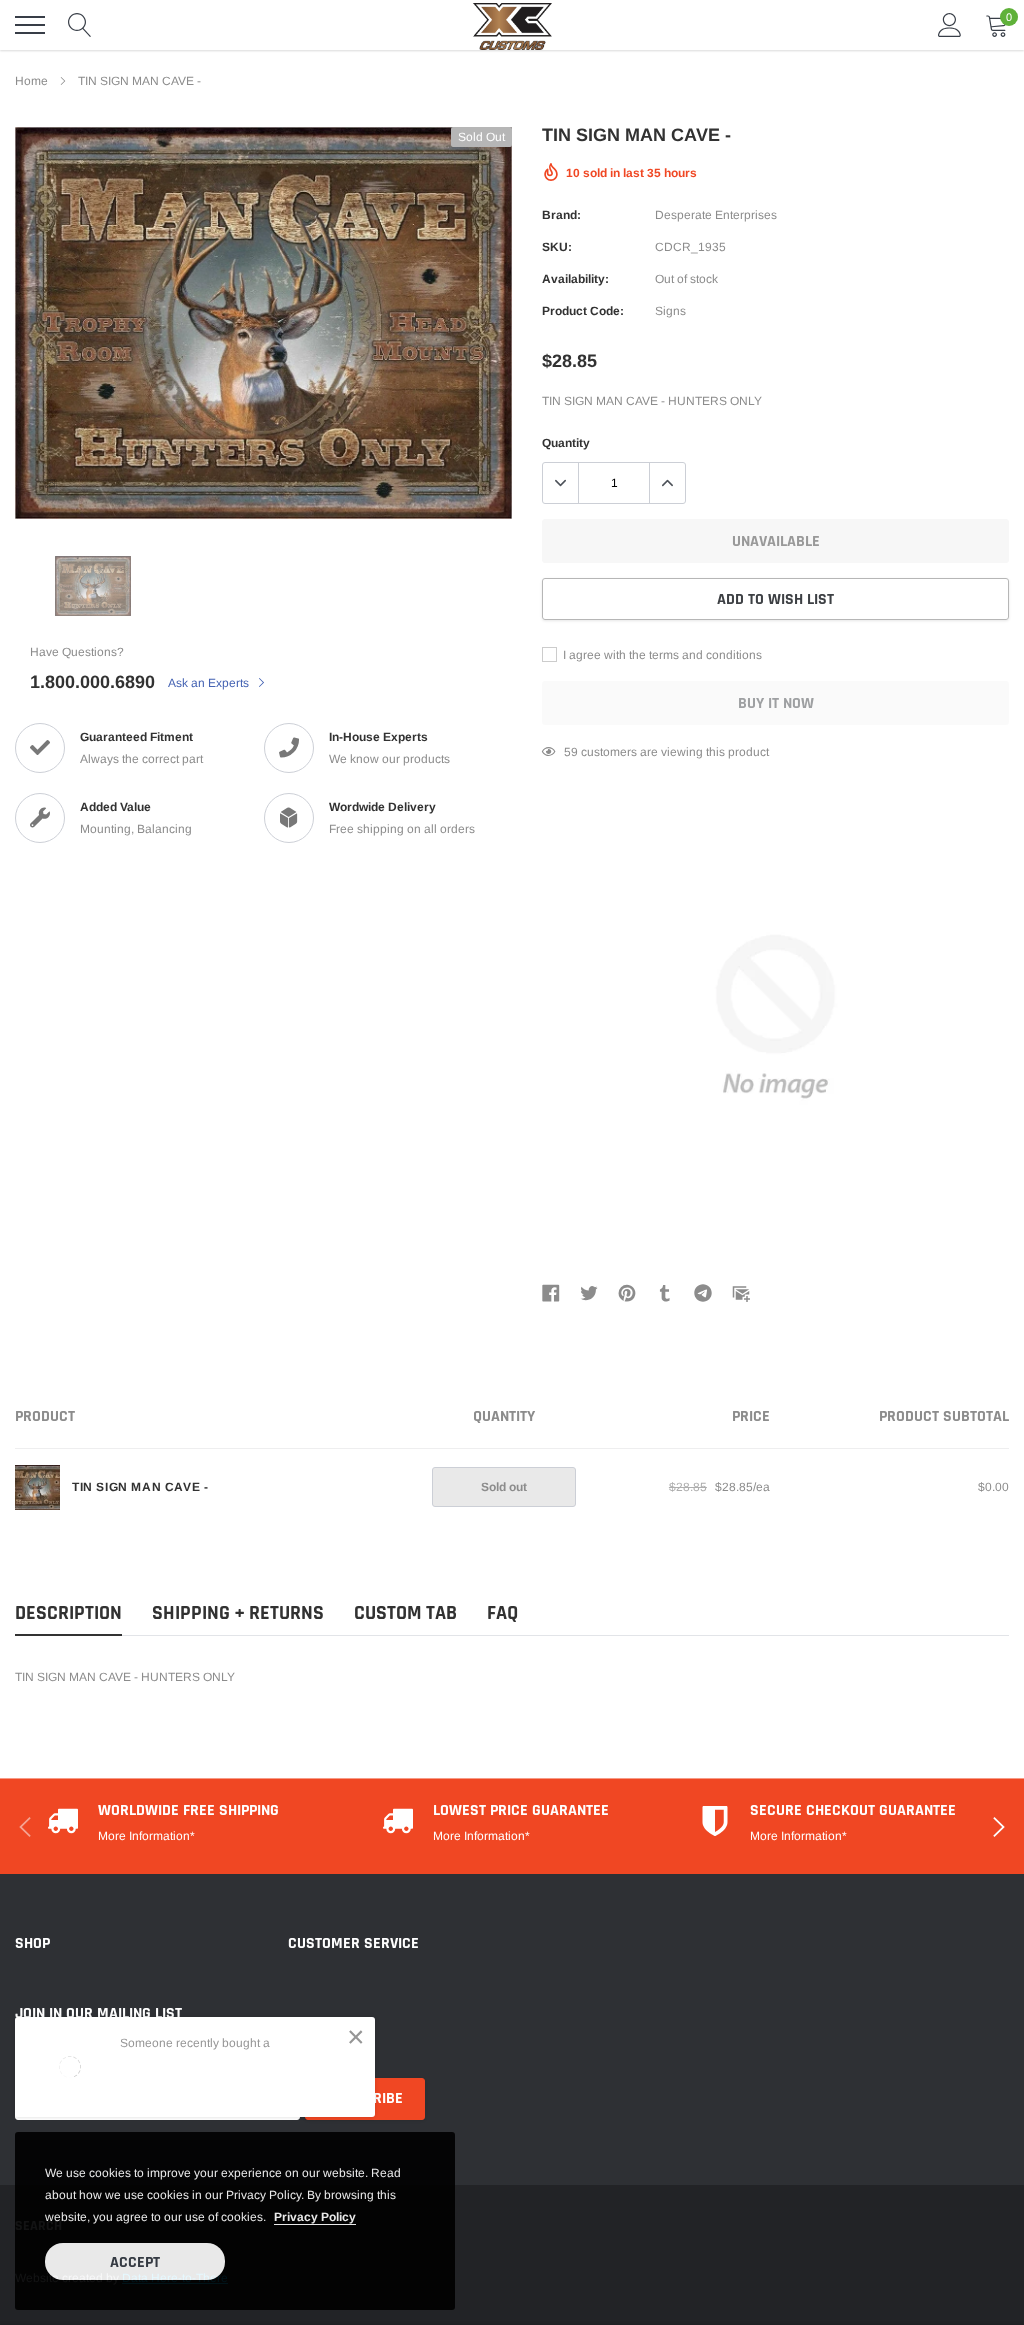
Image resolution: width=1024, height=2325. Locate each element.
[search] (80, 25)
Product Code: (583, 311)
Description (68, 1613)
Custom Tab (405, 1613)
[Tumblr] (665, 1293)
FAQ (502, 1613)
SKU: (557, 247)
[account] (950, 25)
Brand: (561, 215)
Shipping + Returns (238, 1613)
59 (571, 752)
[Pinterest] (627, 1293)
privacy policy (315, 2217)
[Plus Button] (667, 483)
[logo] (512, 25)
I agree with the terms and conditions (661, 655)
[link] (50, 484)
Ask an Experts (210, 683)
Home (31, 81)
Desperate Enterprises (716, 215)
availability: (575, 279)
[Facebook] (551, 1293)
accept (135, 2262)
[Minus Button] (561, 483)
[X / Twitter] (589, 1293)
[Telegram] (703, 1293)
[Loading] (70, 2067)
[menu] (30, 25)
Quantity (566, 443)
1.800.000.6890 (92, 682)
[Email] (741, 1293)
